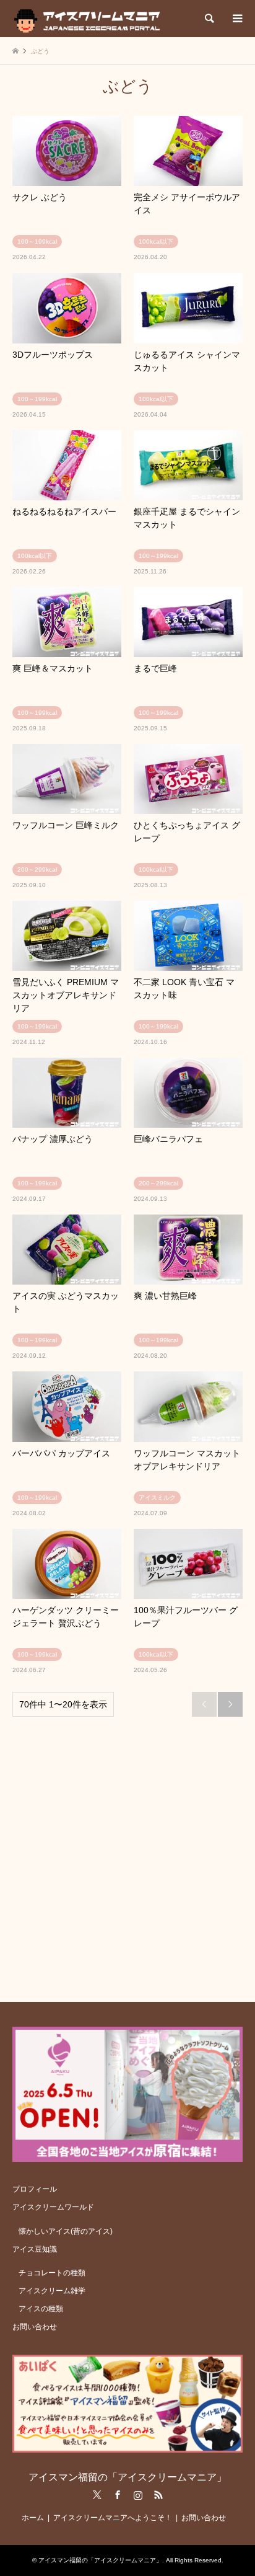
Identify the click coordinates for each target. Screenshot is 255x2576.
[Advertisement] (127, 1854)
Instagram (138, 2495)
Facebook (118, 2495)
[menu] (236, 19)
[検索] (209, 19)
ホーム (33, 2518)
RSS (158, 2495)
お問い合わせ (35, 2327)
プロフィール (35, 2189)
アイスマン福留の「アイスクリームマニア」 (127, 2477)
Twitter (97, 2495)
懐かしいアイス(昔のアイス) (66, 2231)
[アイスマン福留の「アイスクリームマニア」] (90, 19)
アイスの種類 (41, 2309)
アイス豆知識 (35, 2249)
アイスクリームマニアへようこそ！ (113, 2518)
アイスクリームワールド (53, 2207)
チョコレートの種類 (52, 2273)
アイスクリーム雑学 (52, 2291)
